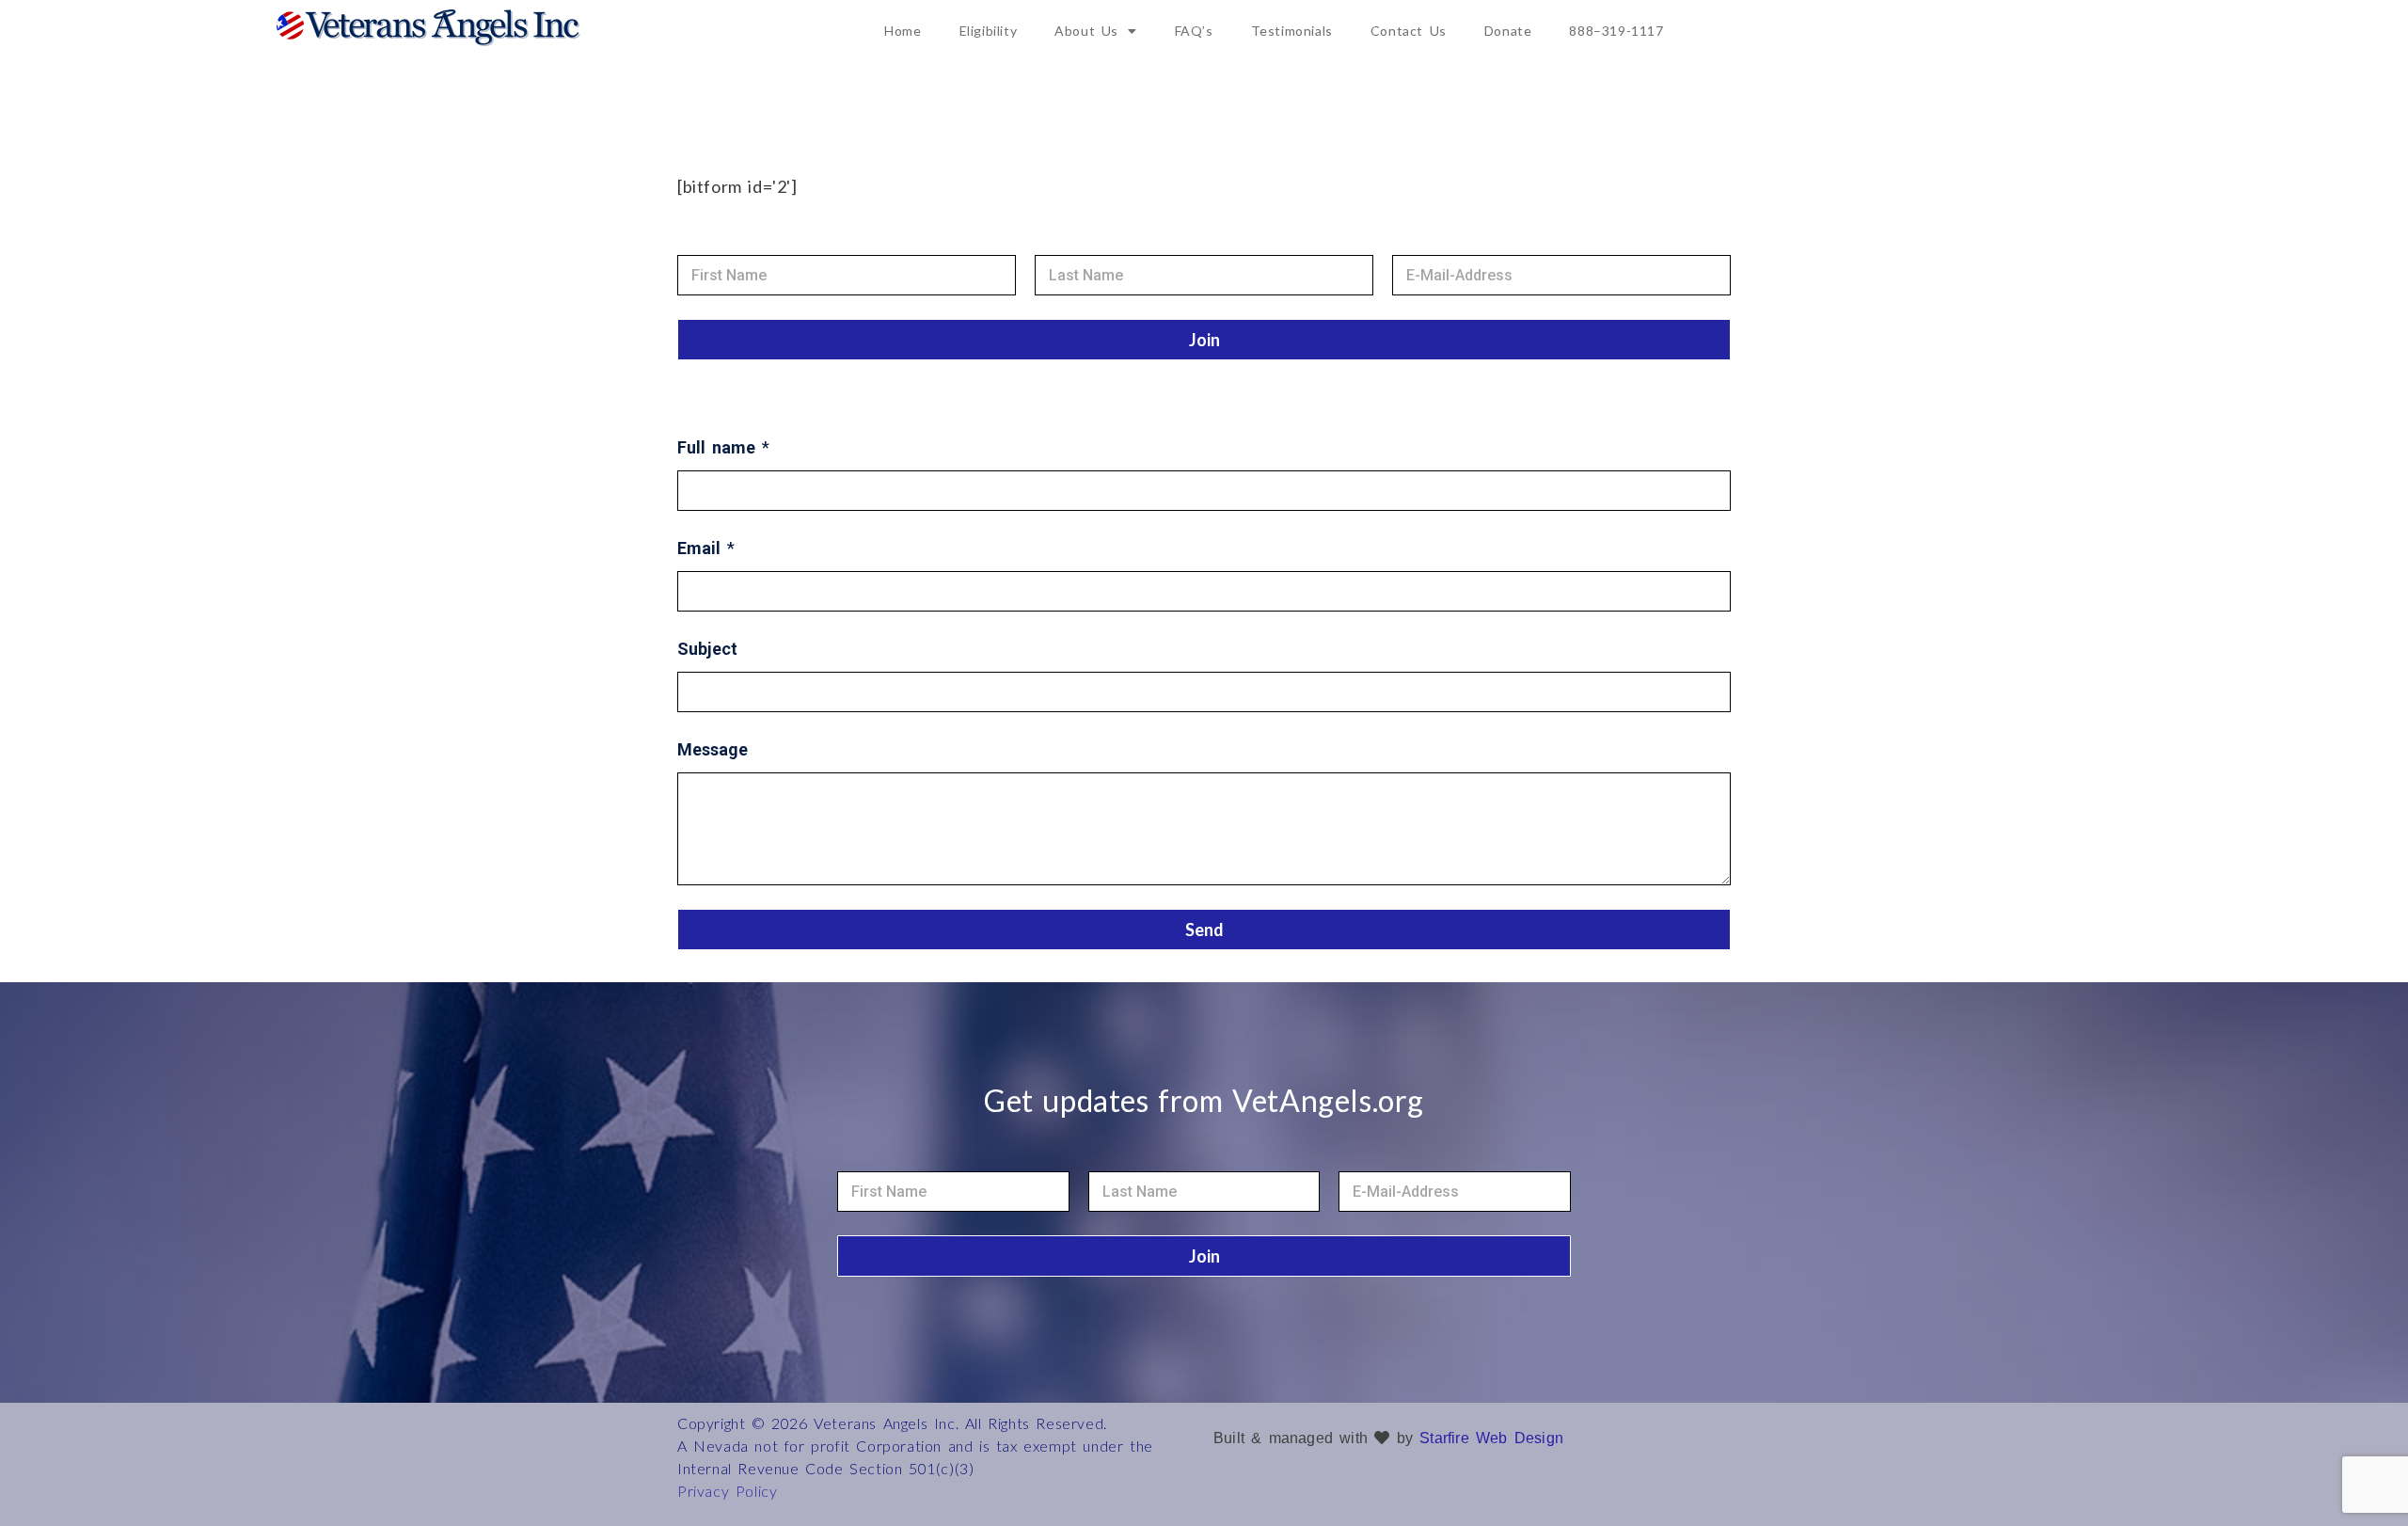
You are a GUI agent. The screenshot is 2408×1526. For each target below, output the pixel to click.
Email (706, 548)
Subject (707, 649)
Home (903, 31)
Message (713, 749)
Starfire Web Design (1491, 1438)
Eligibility (989, 31)
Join (1204, 340)
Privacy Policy (727, 1491)
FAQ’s (1194, 31)
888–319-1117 (1616, 31)
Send (1204, 930)
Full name (723, 447)
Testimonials (1292, 31)
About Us (1086, 31)
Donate (1508, 31)
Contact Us (1409, 31)
